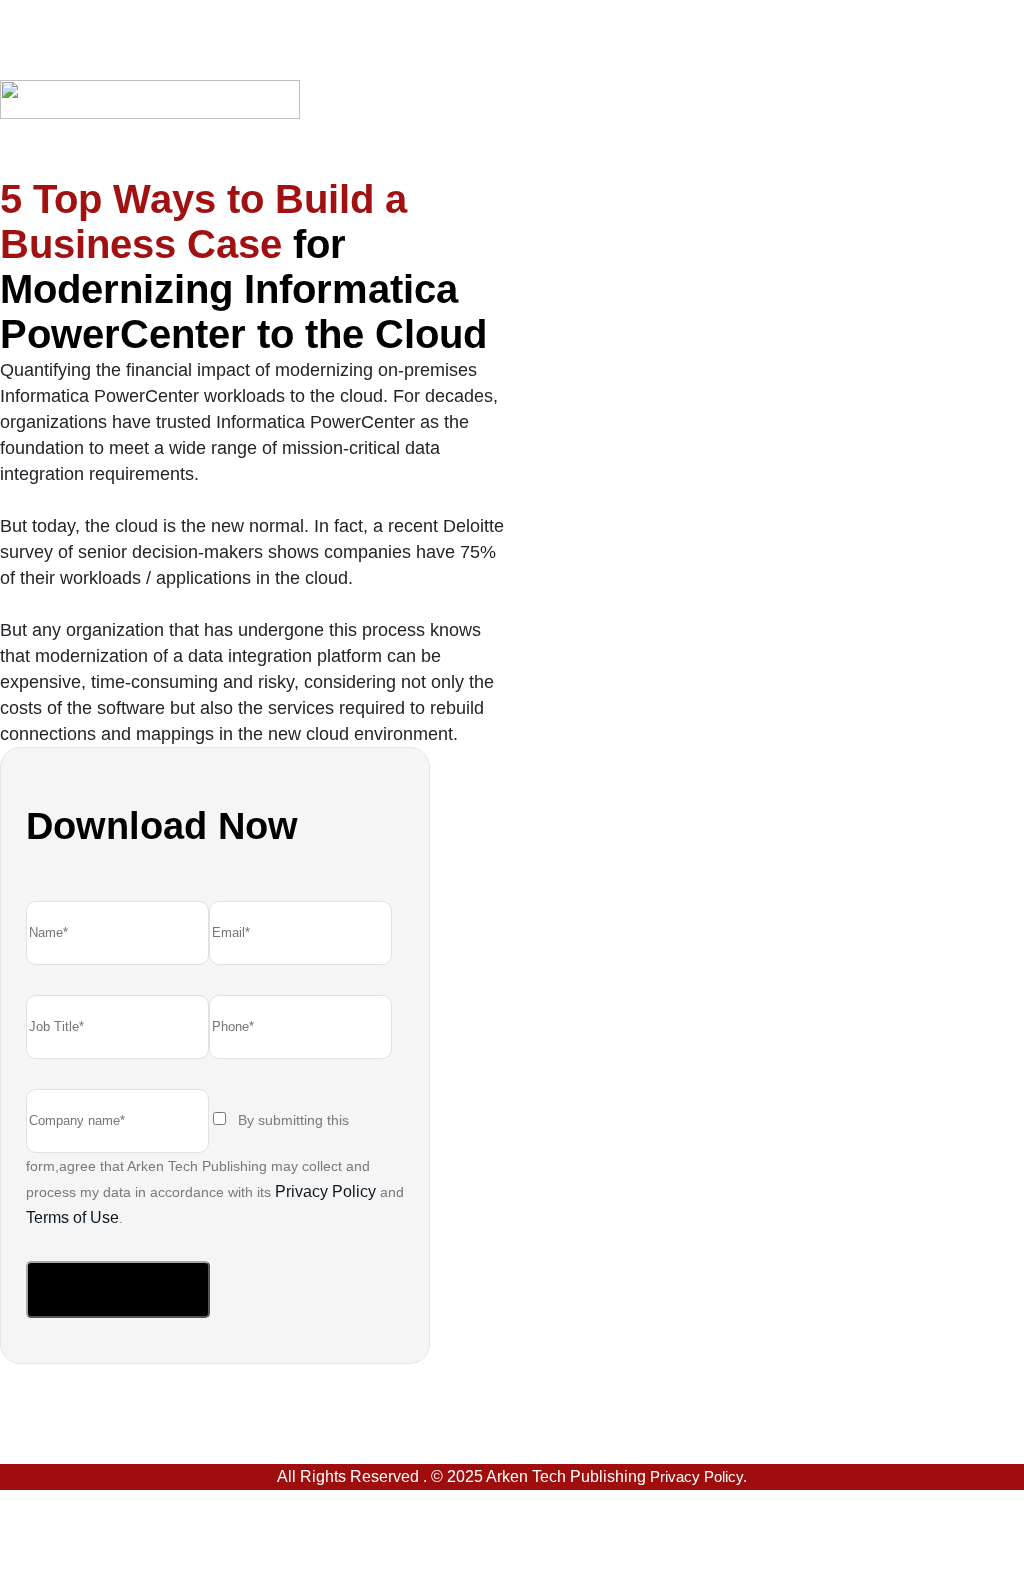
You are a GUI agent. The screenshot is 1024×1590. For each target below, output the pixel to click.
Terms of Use (72, 1217)
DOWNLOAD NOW (118, 1289)
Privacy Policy (325, 1191)
